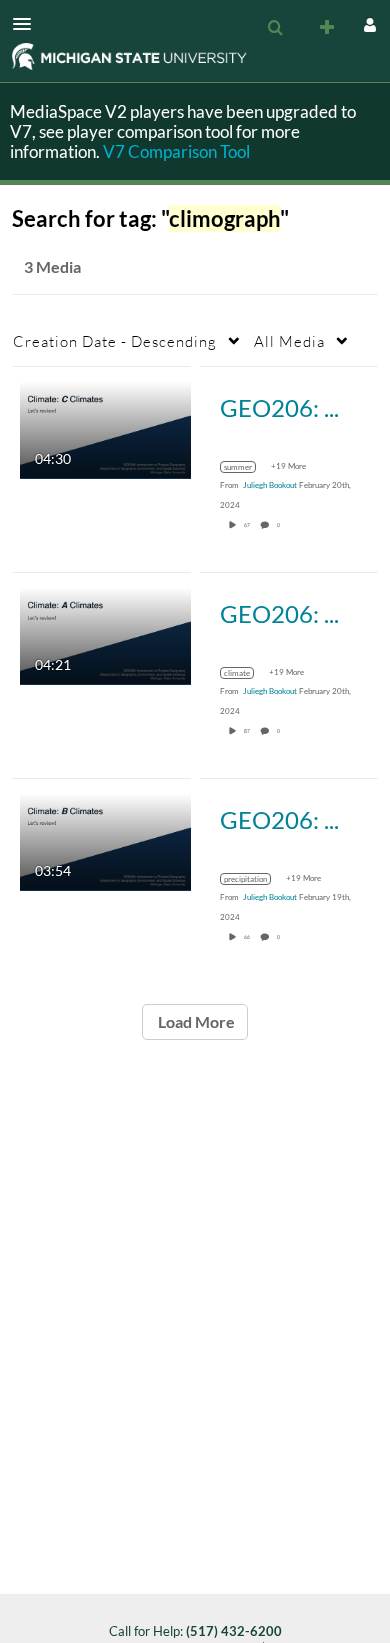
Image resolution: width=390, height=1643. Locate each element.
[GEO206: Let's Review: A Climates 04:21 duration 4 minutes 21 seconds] (105, 634)
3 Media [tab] (52, 266)
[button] (28, 24)
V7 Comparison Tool (176, 151)
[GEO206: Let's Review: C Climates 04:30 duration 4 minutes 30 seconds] (105, 428)
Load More (195, 1021)
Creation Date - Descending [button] (115, 341)
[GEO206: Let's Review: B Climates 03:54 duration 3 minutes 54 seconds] (105, 840)
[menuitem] (275, 28)
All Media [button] (289, 341)
